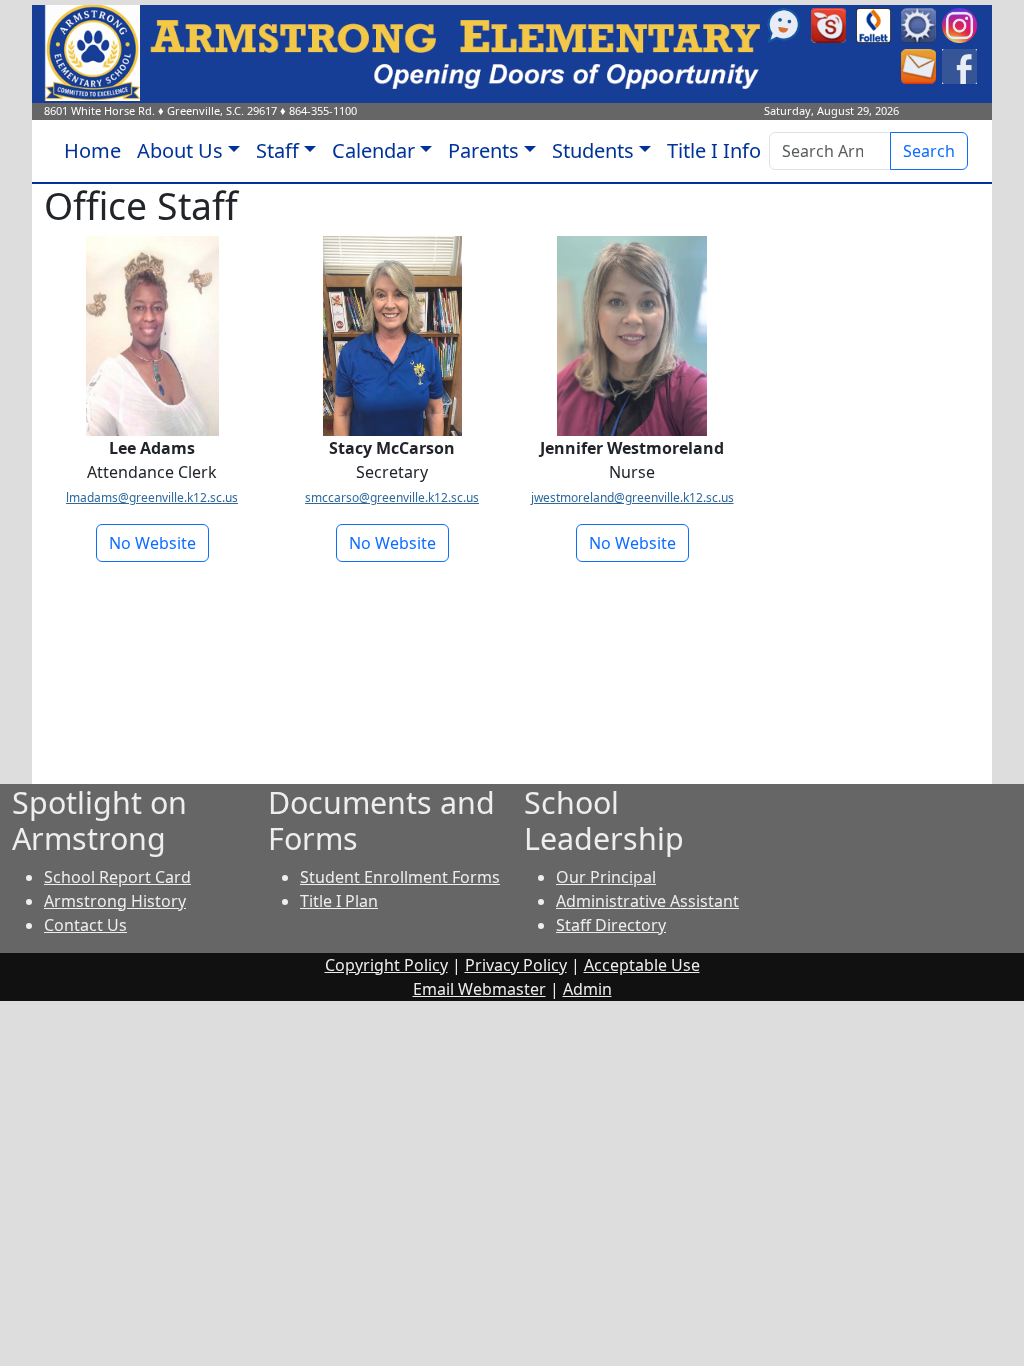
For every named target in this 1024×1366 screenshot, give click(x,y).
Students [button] (593, 150)
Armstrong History (115, 901)
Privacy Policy (516, 965)
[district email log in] (918, 65)
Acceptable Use (642, 965)
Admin (587, 989)
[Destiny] (873, 24)
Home (92, 150)
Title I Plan (339, 901)
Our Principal (606, 877)
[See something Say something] (783, 24)
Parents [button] (483, 150)
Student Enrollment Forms (400, 877)
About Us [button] (180, 150)
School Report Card (117, 877)
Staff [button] (277, 150)
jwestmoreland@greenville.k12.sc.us (632, 497)
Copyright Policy (386, 965)
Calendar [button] (373, 150)
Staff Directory (611, 925)
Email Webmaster (479, 989)
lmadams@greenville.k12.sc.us (152, 497)
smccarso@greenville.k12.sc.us (392, 497)
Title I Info (714, 150)
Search (929, 151)
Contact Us (85, 925)
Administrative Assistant (647, 901)
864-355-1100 (323, 110)
